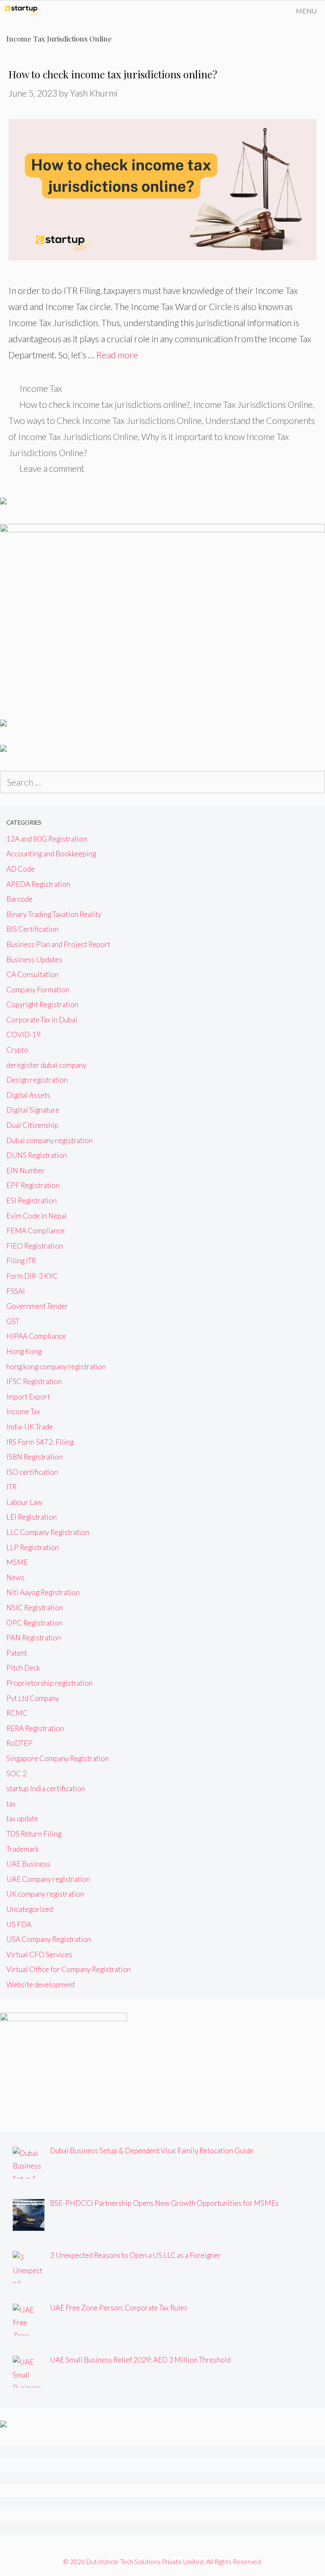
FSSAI (16, 1291)
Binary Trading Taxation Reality (54, 914)
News (15, 1577)
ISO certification (32, 1472)
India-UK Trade (30, 1427)
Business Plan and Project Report (58, 944)
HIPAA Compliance (36, 1336)
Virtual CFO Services (39, 1954)
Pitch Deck (23, 1668)
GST (13, 1321)
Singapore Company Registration (58, 1758)
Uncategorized (30, 1909)
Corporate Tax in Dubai (42, 1020)
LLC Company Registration (48, 1532)
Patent (17, 1653)
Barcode (19, 899)
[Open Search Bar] (263, 11)
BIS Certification (32, 929)
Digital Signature (33, 1110)
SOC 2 (17, 1774)
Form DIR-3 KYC (32, 1276)
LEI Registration (32, 1517)
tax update (22, 1818)
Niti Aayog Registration (43, 1592)
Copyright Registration (42, 1004)
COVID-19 (23, 1035)
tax (11, 1804)
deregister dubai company (46, 1065)
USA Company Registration (49, 1939)
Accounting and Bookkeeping (51, 854)
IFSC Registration (34, 1381)
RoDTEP (19, 1743)
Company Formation (38, 990)
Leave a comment (52, 468)
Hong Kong (24, 1351)
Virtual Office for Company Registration (69, 1969)
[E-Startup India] (23, 11)
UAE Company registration (48, 1879)
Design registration (37, 1080)
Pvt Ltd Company (33, 1698)
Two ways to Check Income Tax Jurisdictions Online (105, 420)
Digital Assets (28, 1095)
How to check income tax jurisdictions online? (113, 74)
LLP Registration (33, 1547)
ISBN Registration (34, 1457)
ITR (11, 1487)
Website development (41, 1985)
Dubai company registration (50, 1140)
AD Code (21, 869)
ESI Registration (32, 1201)
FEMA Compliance (36, 1231)
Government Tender (37, 1306)
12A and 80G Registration (47, 839)
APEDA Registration (38, 884)
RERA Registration (35, 1728)
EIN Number (26, 1170)
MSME (17, 1562)
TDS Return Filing (34, 1834)
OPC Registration (34, 1623)
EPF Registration (33, 1185)
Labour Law (24, 1502)
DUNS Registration (37, 1155)
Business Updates (34, 960)
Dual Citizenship (32, 1125)
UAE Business (28, 1864)
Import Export (28, 1397)
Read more (117, 355)
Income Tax (41, 388)
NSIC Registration (35, 1608)
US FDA (19, 1924)
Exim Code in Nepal (37, 1216)
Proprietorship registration (50, 1683)
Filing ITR (21, 1261)
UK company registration (45, 1894)
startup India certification (46, 1788)
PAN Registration (34, 1638)
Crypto (17, 1050)
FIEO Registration (35, 1246)
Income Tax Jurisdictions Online (253, 404)
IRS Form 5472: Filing (40, 1442)
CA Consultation (32, 974)
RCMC (17, 1713)
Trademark (23, 1849)
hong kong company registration (56, 1367)
